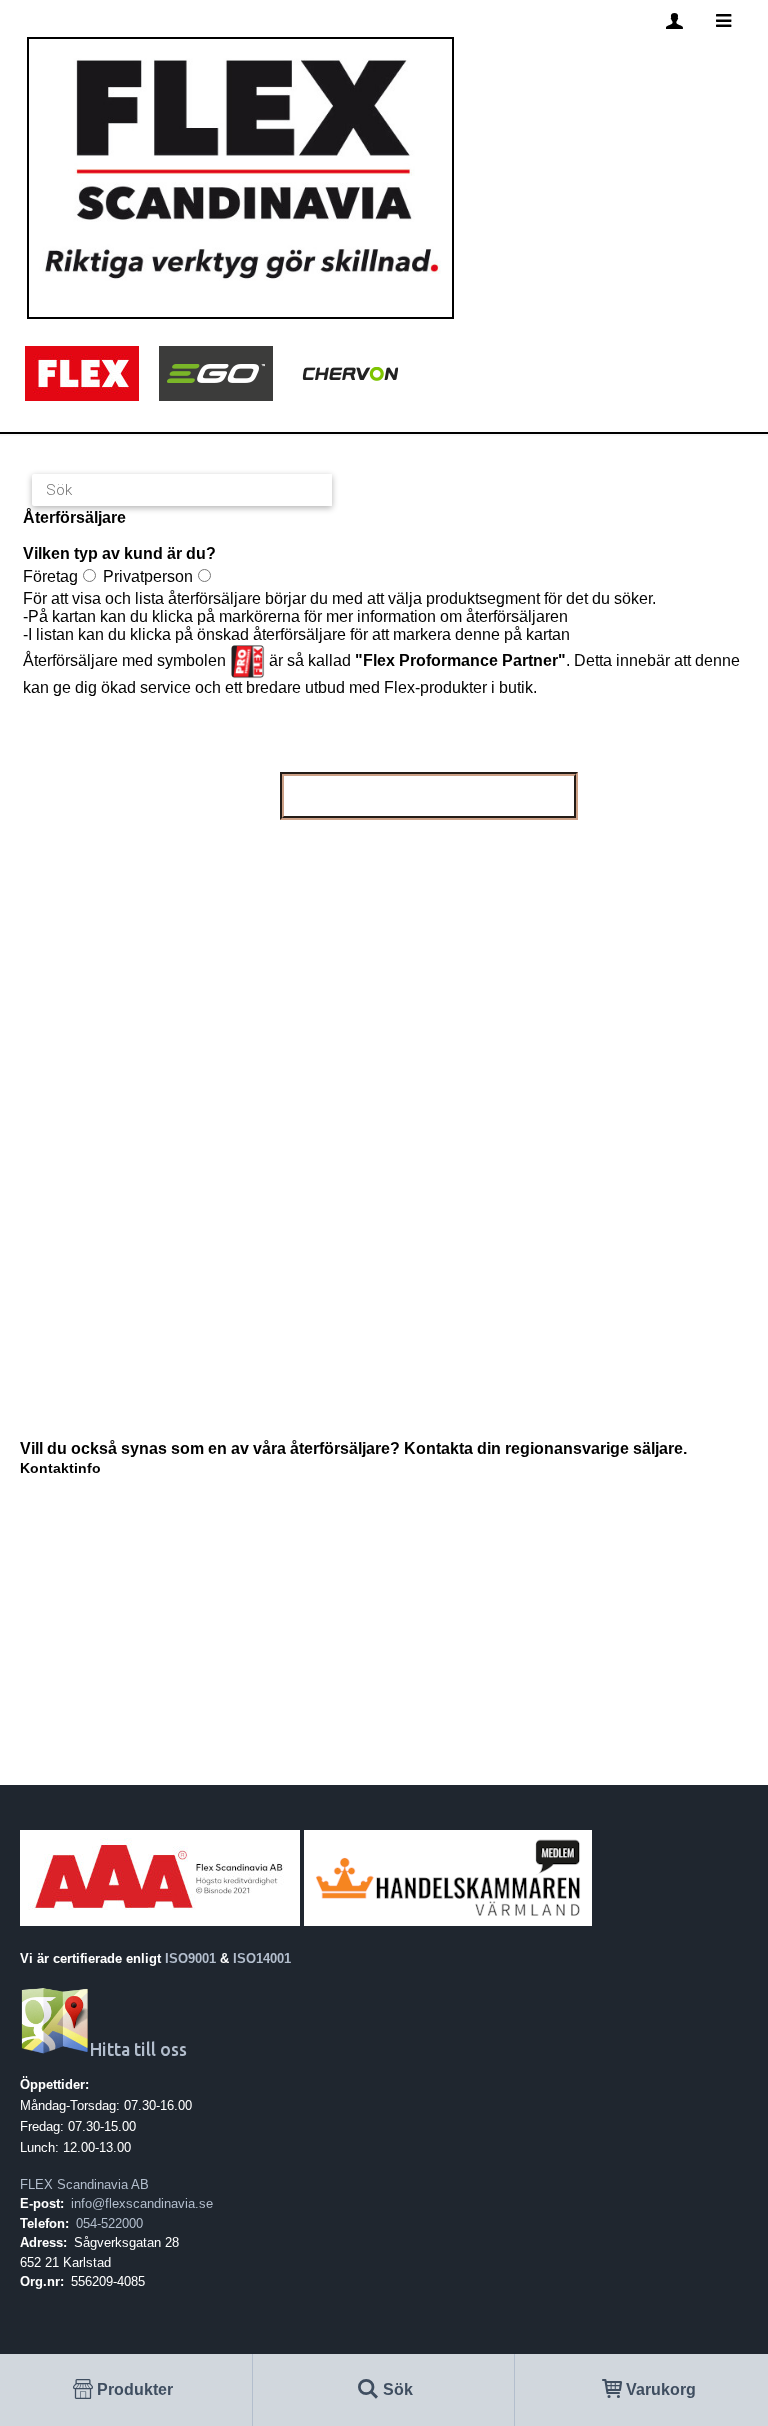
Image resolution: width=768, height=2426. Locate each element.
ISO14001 (262, 1958)
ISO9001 (190, 1958)
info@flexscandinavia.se (142, 2203)
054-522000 (109, 2223)
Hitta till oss (138, 2049)
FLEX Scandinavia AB (84, 2184)
